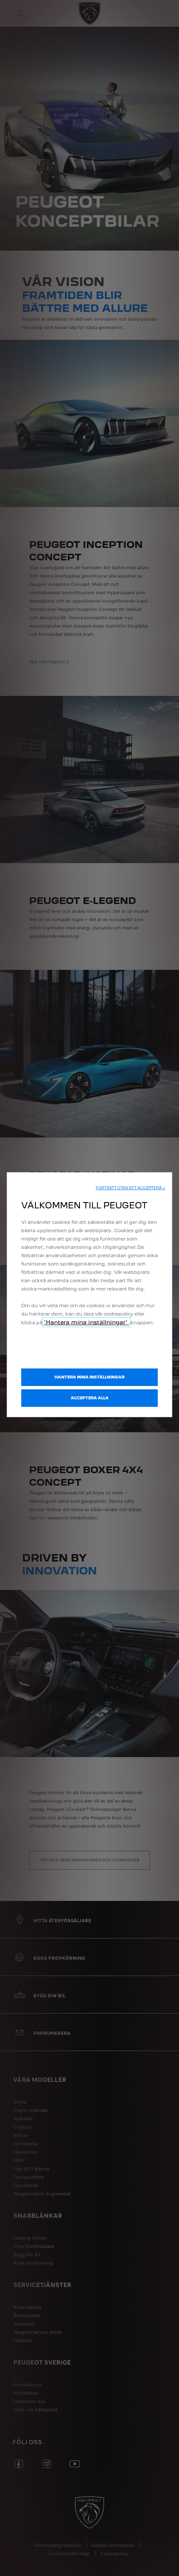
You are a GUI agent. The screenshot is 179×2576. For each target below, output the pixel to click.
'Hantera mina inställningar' (86, 1322)
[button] (131, 1188)
